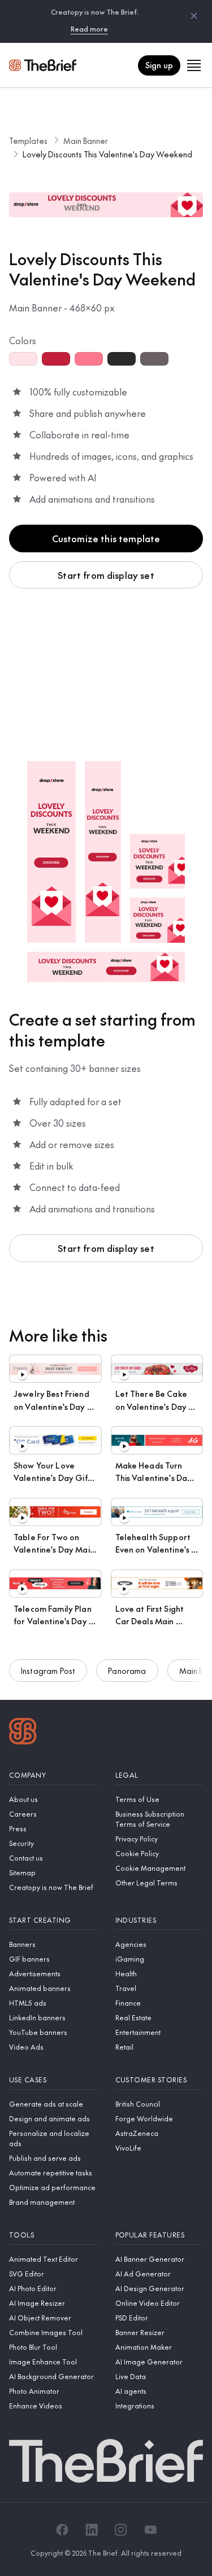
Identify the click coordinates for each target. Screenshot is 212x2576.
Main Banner (86, 140)
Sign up (159, 65)
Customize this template (106, 538)
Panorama (127, 1671)
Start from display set (106, 575)
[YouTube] (150, 2530)
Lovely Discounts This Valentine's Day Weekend (107, 154)
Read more (89, 29)
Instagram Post (48, 1671)
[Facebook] (62, 2530)
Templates (28, 140)
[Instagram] (121, 2530)
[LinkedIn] (92, 2530)
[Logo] (23, 1733)
